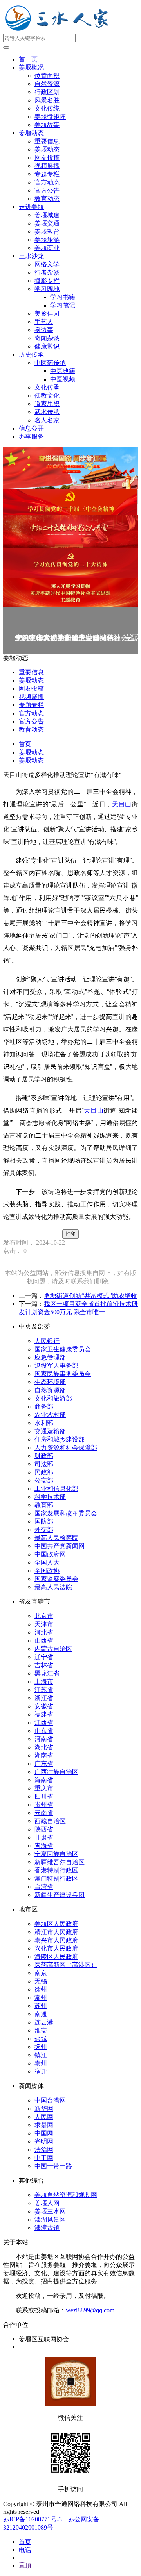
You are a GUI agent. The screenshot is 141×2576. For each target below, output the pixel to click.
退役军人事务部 (56, 1366)
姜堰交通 (47, 223)
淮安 (41, 2030)
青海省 (44, 1846)
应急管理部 (50, 1357)
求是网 (44, 2125)
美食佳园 (47, 314)
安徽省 (44, 1706)
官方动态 (47, 182)
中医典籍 (63, 371)
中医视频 (63, 379)
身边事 (44, 330)
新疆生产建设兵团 (60, 1895)
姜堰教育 (47, 231)
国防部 (44, 1521)
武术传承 (47, 412)
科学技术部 (50, 1497)
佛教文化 (47, 396)
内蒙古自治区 (53, 1649)
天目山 (122, 804)
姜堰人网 (47, 2203)
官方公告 (47, 190)
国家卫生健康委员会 (63, 1349)
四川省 (44, 1796)
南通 (41, 2014)
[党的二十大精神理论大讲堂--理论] (70, 531)
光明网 (44, 2141)
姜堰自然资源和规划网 (66, 2195)
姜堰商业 (47, 248)
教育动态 (47, 199)
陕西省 (44, 1829)
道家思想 (47, 404)
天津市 (44, 1624)
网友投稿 (47, 158)
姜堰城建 (47, 215)
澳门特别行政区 (56, 1878)
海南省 (44, 1780)
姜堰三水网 (50, 2211)
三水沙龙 (31, 256)
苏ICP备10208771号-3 (33, 2519)
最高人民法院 (53, 1587)
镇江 (41, 2055)
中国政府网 (50, 1554)
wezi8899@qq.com (90, 2310)
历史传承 (31, 355)
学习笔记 (63, 305)
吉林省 (44, 1665)
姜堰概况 (31, 67)
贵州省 (44, 1805)
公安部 (44, 1480)
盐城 (41, 2039)
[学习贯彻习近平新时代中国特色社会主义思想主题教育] (70, 592)
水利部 (44, 1423)
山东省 (44, 1731)
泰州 (41, 2063)
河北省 (44, 1632)
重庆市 (44, 1788)
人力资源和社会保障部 (66, 1448)
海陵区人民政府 (56, 1957)
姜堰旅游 (47, 240)
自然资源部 (50, 1390)
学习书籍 (63, 297)
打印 (70, 1234)
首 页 (28, 59)
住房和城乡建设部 (60, 1439)
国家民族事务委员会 (63, 1374)
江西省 (44, 1723)
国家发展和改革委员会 (66, 1513)
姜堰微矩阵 (50, 117)
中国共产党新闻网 (60, 1546)
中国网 (44, 2133)
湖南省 (44, 1755)
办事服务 (31, 437)
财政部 (44, 1456)
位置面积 (47, 76)
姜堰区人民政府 (56, 1924)
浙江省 (44, 1698)
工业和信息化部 (56, 1489)
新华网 (44, 2109)
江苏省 (44, 1690)
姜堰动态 (31, 133)
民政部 (44, 1472)
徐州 (41, 1989)
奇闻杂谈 (47, 338)
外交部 (44, 1530)
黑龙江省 (47, 1673)
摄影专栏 (47, 281)
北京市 (44, 1616)
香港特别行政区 (56, 1870)
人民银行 (47, 1341)
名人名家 (47, 420)
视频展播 (47, 166)
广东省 (44, 1764)
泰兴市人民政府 (56, 1940)
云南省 (44, 1813)
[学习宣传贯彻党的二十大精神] (70, 563)
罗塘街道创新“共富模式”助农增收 (90, 1296)
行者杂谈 (47, 272)
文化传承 (47, 387)
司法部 (44, 1464)
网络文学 (47, 264)
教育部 (44, 1505)
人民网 (44, 2117)
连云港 (44, 2022)
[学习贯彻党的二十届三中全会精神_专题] (70, 502)
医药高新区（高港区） (66, 1965)
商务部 (44, 1407)
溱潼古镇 (47, 2228)
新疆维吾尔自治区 (60, 1862)
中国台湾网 (50, 2100)
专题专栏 (47, 174)
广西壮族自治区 (56, 1772)
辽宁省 (44, 1657)
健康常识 (47, 346)
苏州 (41, 2006)
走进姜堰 (31, 207)
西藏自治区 (50, 1821)
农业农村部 (50, 1415)
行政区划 (47, 92)
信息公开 (31, 428)
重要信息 (47, 141)
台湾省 (44, 1887)
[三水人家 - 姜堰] (59, 30)
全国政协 (47, 1571)
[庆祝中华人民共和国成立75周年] (70, 468)
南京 (41, 1973)
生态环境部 (50, 1382)
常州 (41, 1998)
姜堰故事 (47, 125)
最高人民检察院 (56, 1538)
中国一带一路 (53, 2166)
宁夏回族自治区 (56, 1854)
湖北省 (44, 1747)
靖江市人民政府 (56, 1932)
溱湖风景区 (50, 2220)
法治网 (44, 2150)
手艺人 (44, 322)
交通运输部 (50, 1431)
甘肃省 (44, 1837)
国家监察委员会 (56, 1579)
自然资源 (47, 84)
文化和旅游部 (53, 1398)
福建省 (44, 1714)
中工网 (44, 2158)
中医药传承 (50, 363)
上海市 (44, 1682)
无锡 (41, 1981)
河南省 (44, 1739)
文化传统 (47, 108)
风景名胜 (47, 100)
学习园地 (47, 289)
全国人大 (47, 1562)
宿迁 (41, 2071)
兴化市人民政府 (56, 1948)
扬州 (41, 2047)
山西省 (44, 1641)
